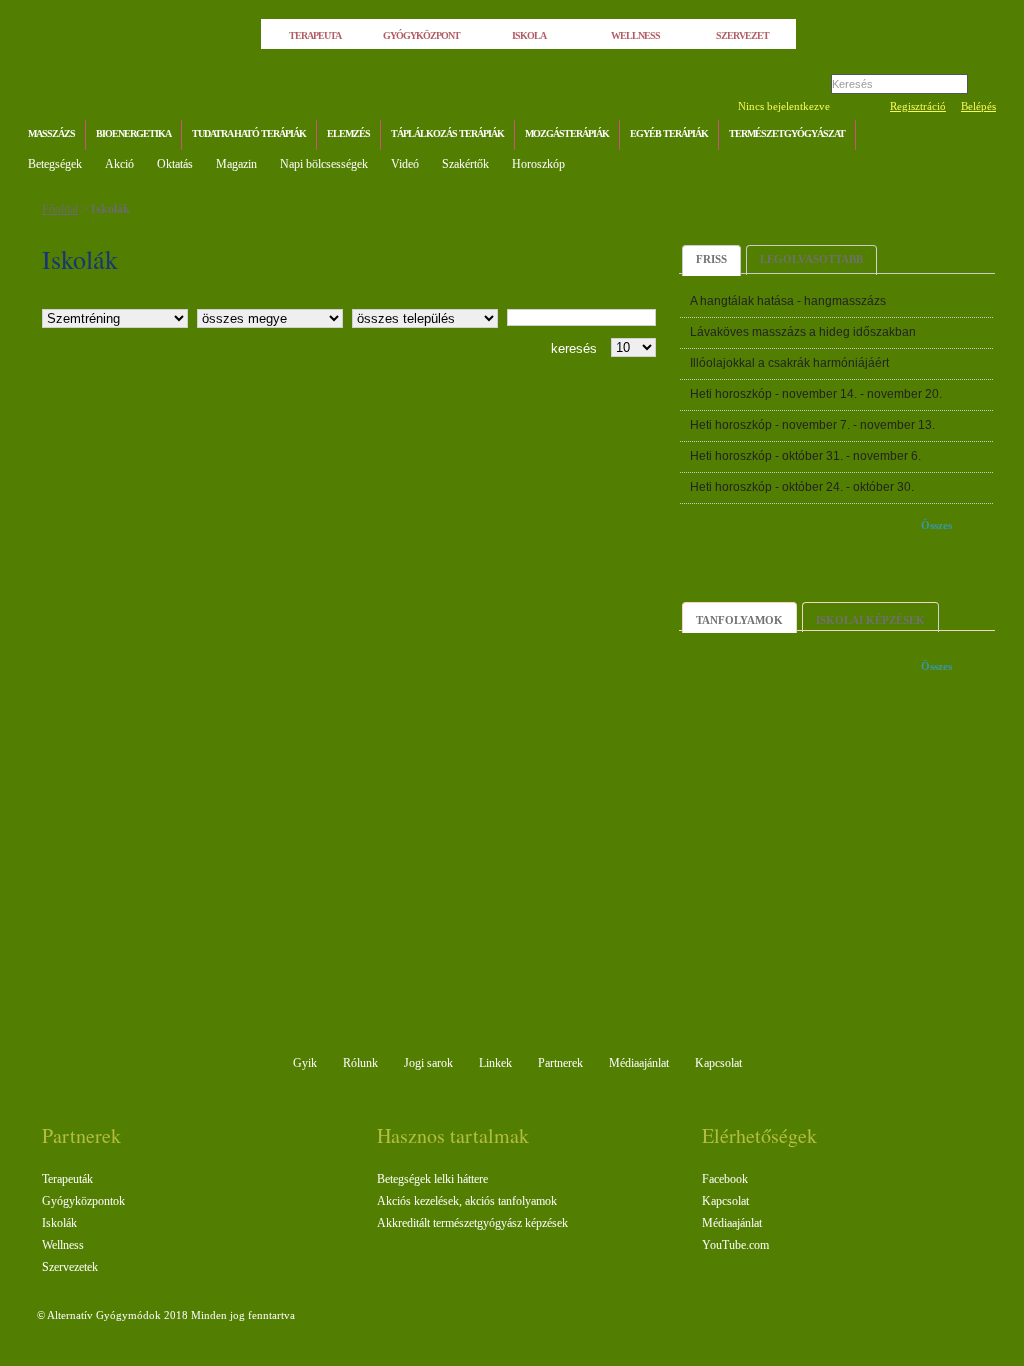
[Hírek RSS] (976, 136)
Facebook (725, 1179)
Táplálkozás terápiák (447, 133)
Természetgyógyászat (787, 133)
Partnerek (560, 1063)
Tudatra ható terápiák (249, 133)
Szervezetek (70, 1267)
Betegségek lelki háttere (432, 1179)
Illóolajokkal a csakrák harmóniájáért (789, 363)
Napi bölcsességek (324, 164)
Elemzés (348, 133)
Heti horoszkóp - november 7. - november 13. (812, 425)
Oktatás (175, 164)
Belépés (978, 106)
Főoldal (60, 209)
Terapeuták (67, 1179)
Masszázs (51, 133)
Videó (405, 164)
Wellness (63, 1245)
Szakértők (465, 164)
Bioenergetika (133, 133)
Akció (119, 164)
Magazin (236, 164)
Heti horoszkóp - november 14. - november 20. (816, 394)
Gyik (305, 1063)
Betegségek (55, 164)
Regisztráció (918, 106)
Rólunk (360, 1063)
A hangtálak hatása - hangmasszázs (788, 301)
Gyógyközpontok (83, 1201)
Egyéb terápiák (669, 133)
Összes (936, 525)
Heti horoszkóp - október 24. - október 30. (802, 487)
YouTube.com (735, 1245)
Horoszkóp (538, 164)
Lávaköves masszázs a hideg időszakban (803, 332)
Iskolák (110, 209)
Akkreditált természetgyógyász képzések (472, 1223)
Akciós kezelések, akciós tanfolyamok (467, 1201)
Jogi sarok (428, 1063)
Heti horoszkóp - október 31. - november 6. (805, 456)
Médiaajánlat (639, 1063)
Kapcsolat (718, 1063)
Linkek (495, 1063)
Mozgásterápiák (567, 133)
